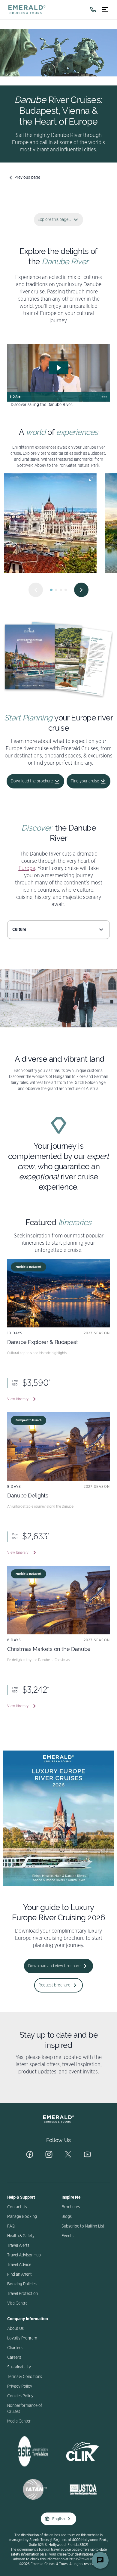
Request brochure (54, 1985)
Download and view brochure (54, 1966)
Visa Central (18, 2303)
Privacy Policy (20, 2386)
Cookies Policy (20, 2396)
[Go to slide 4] (66, 590)
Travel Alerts (18, 2246)
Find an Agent (19, 2274)
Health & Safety (21, 2236)
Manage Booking (22, 2217)
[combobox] (58, 930)
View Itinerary (18, 1399)
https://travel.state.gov (87, 2559)
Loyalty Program (22, 2338)
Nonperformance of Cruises (25, 2409)
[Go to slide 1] (51, 590)
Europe (27, 868)
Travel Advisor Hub (24, 2255)
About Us (15, 2329)
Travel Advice (19, 2265)
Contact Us (17, 2207)
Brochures (71, 2207)
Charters (15, 2348)
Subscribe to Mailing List (83, 2226)
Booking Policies (22, 2284)
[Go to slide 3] (61, 590)
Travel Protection (22, 2294)
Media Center (19, 2421)
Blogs (67, 2217)
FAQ (11, 2226)
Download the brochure (32, 781)
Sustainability (19, 2367)
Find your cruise (85, 781)
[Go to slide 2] (56, 590)
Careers (14, 2358)
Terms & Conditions (25, 2377)
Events (67, 2236)
